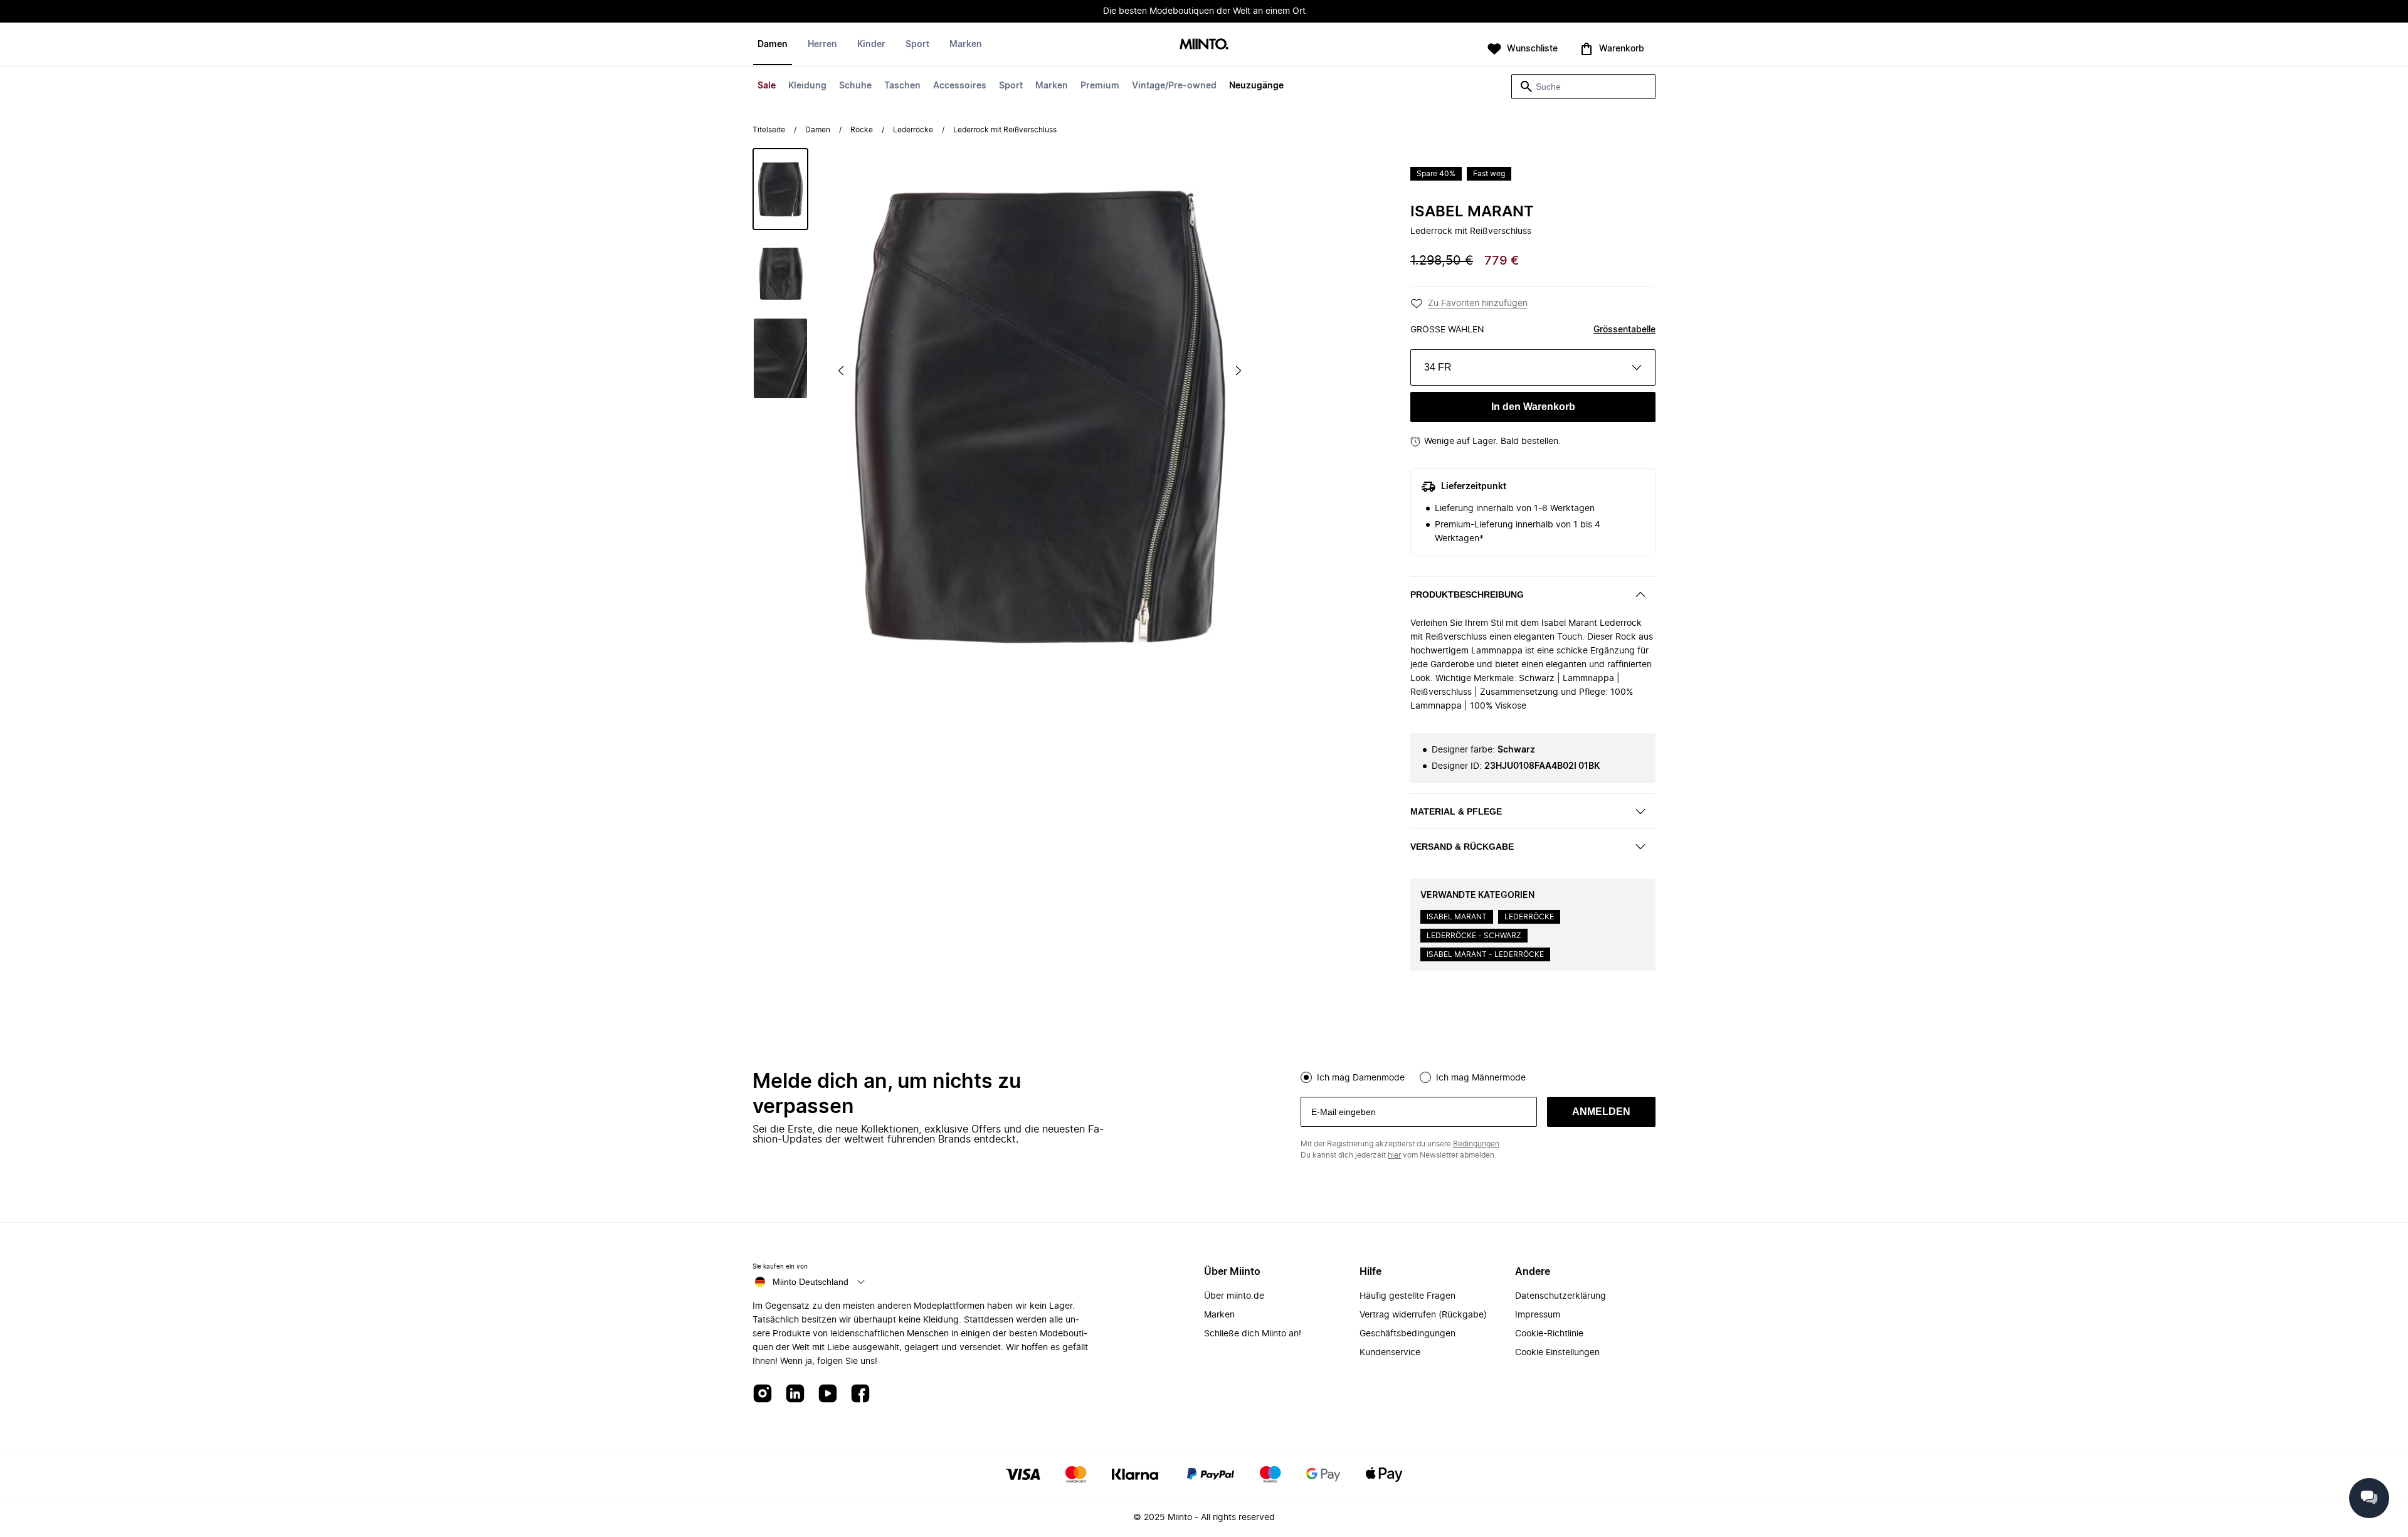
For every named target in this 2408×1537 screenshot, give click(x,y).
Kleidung (807, 86)
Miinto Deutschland (811, 1282)
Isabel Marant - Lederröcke (1485, 954)
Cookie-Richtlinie (1549, 1334)
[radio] (1306, 1077)
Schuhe (855, 86)
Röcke (862, 130)
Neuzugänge (1256, 86)
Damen (773, 45)
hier (1394, 1155)
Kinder (871, 45)
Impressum (1538, 1315)
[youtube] (828, 1394)
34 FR (1438, 367)
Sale (767, 86)
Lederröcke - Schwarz (1474, 936)
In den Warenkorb (1533, 407)
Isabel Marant (1472, 212)
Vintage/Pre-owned (1174, 86)
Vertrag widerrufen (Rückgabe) (1423, 1315)
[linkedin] (795, 1394)
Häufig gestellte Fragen (1407, 1296)
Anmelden (1601, 1112)
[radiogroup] (1478, 1076)
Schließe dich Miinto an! (1253, 1334)
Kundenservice (1390, 1353)
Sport (1011, 86)
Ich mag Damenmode (1361, 1078)
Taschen (902, 86)
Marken (1052, 86)
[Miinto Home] (1204, 45)
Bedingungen (1476, 1144)
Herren (822, 45)
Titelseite (769, 130)
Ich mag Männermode (1481, 1078)
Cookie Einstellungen (1557, 1353)
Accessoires (960, 86)
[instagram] (763, 1394)
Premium (1100, 86)
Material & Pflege (1456, 811)
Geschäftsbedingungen (1407, 1334)
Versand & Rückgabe (1462, 847)
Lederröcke (913, 130)
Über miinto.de (1234, 1296)
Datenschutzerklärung (1560, 1296)
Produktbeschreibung (1467, 594)
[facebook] (860, 1394)
